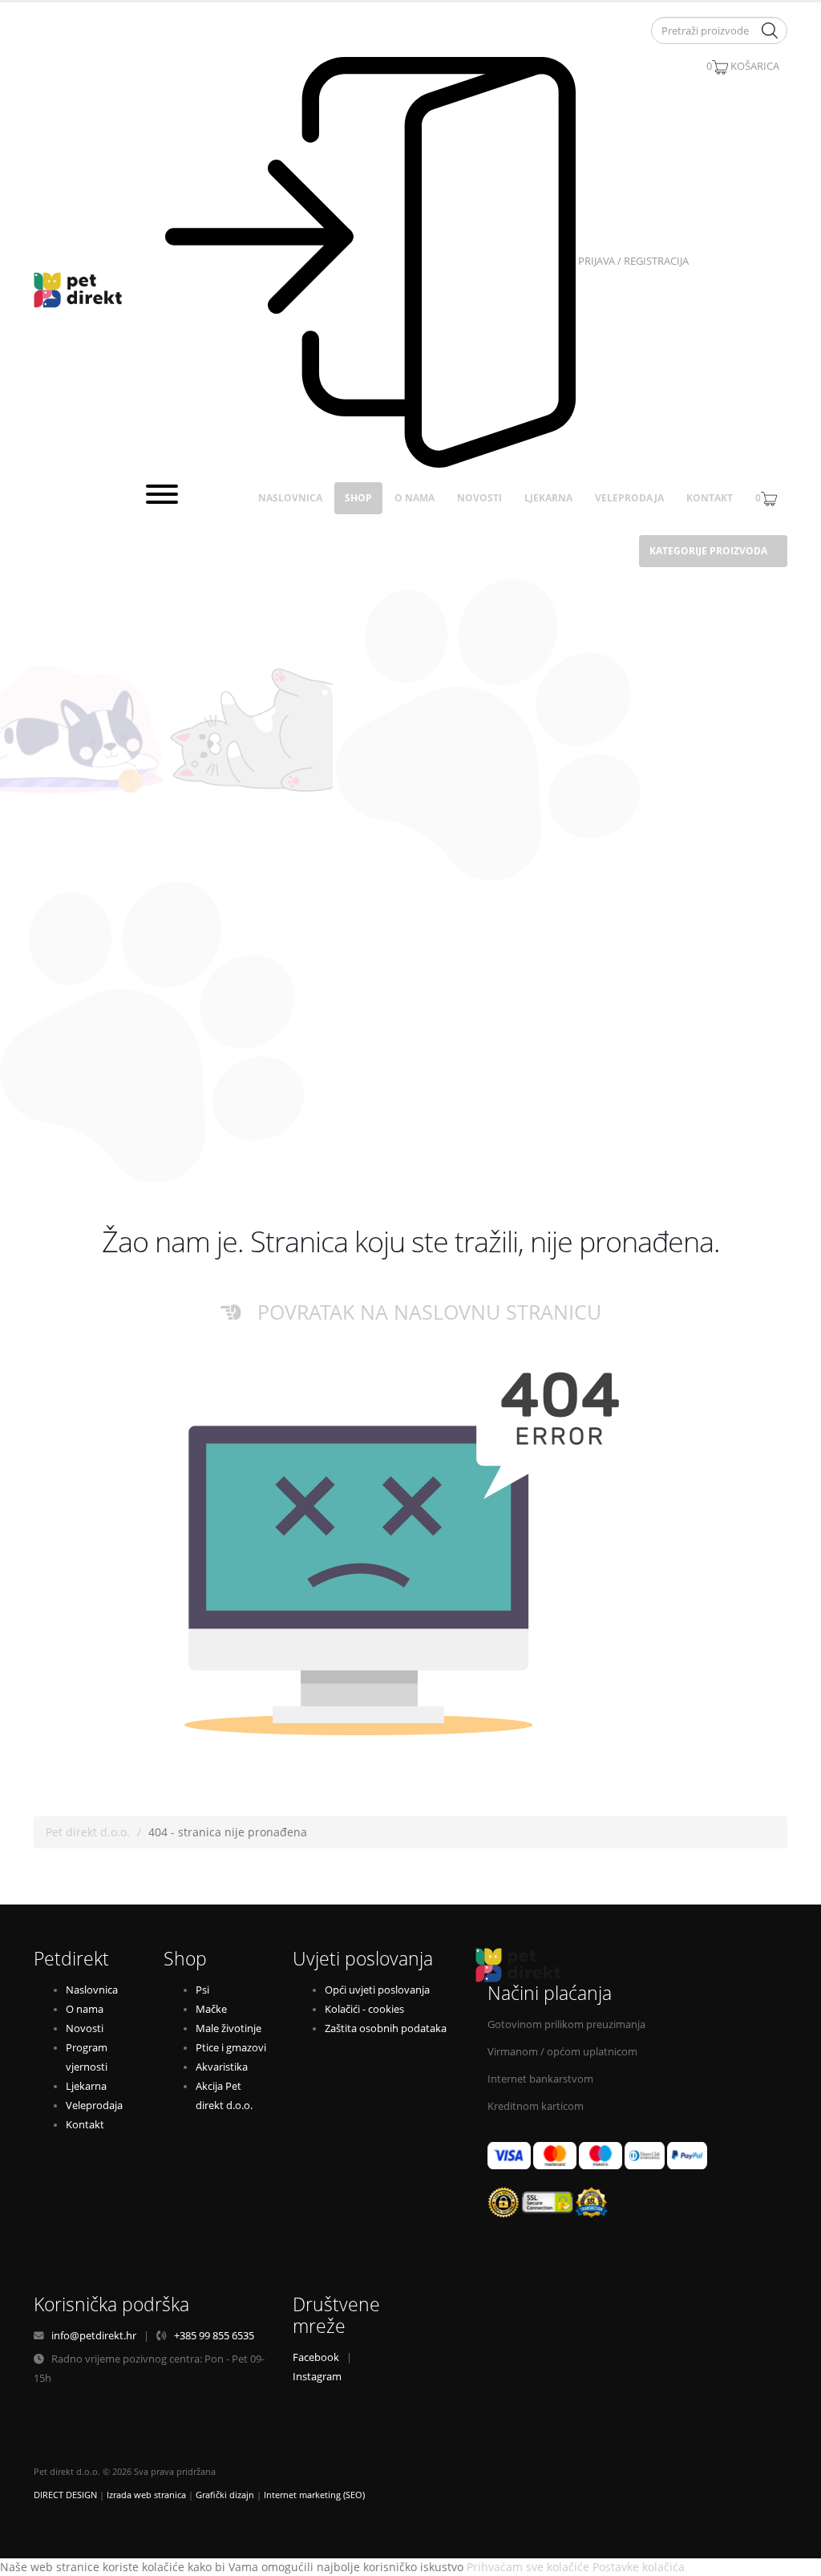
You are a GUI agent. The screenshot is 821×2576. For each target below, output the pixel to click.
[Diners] (645, 2155)
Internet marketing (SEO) (314, 2495)
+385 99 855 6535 (214, 2336)
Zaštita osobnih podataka (386, 2028)
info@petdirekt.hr (94, 2336)
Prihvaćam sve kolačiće (528, 2567)
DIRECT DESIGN (65, 2495)
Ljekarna (548, 498)
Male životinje (229, 2028)
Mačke (211, 2009)
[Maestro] (601, 2155)
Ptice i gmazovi (231, 2048)
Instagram (317, 2377)
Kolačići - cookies (364, 2009)
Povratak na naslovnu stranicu (421, 1312)
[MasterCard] (555, 2155)
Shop (358, 498)
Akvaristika (222, 2067)
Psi (202, 1990)
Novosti (479, 498)
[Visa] (509, 2155)
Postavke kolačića (639, 2567)
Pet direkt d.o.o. (88, 1832)
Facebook (316, 2357)
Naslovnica (290, 498)
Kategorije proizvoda (708, 551)
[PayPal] (687, 2155)
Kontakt (710, 498)
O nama (415, 498)
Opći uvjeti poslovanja (377, 1990)
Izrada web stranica (146, 2495)
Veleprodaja (629, 498)
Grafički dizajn (225, 2495)
